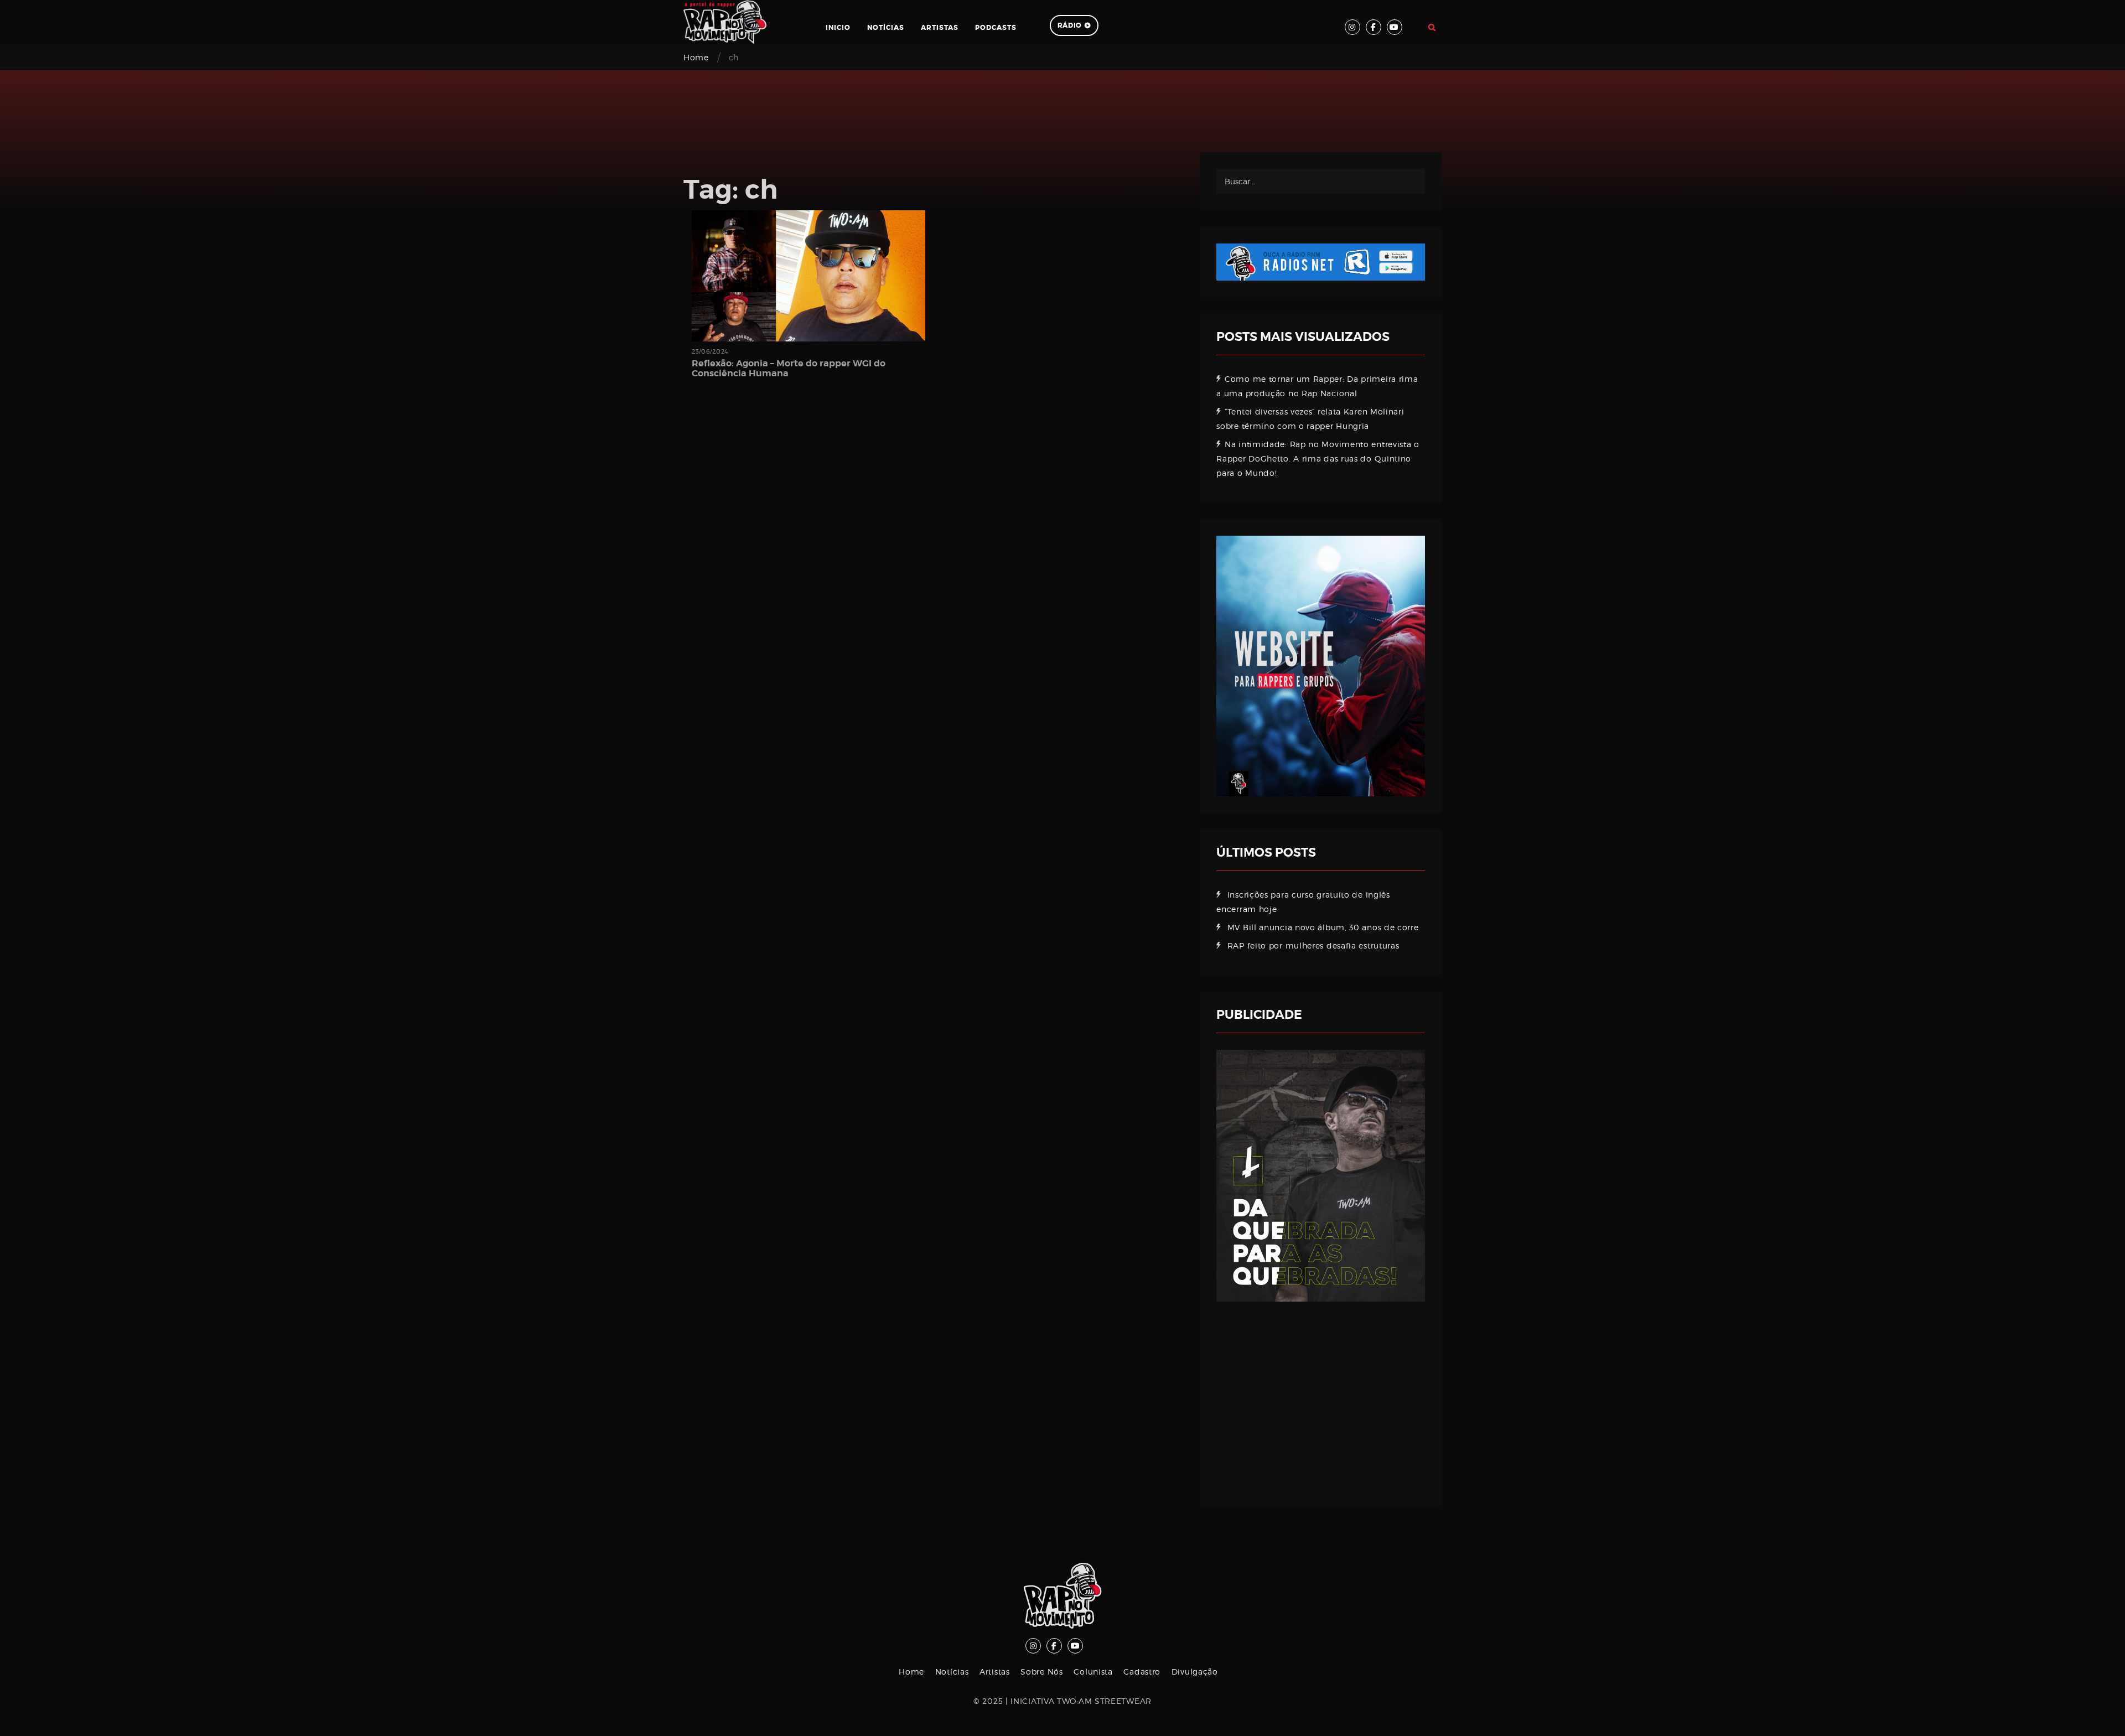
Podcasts (996, 28)
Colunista (1093, 1672)
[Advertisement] (1321, 1396)
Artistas (940, 28)
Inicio (838, 28)
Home (696, 57)
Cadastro (1142, 1672)
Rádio (1070, 25)
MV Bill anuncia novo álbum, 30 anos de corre (1323, 927)
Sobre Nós (1041, 1672)
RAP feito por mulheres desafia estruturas (1313, 945)
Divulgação (1195, 1672)
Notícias (886, 28)
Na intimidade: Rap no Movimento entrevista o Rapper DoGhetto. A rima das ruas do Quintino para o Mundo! (1318, 458)
